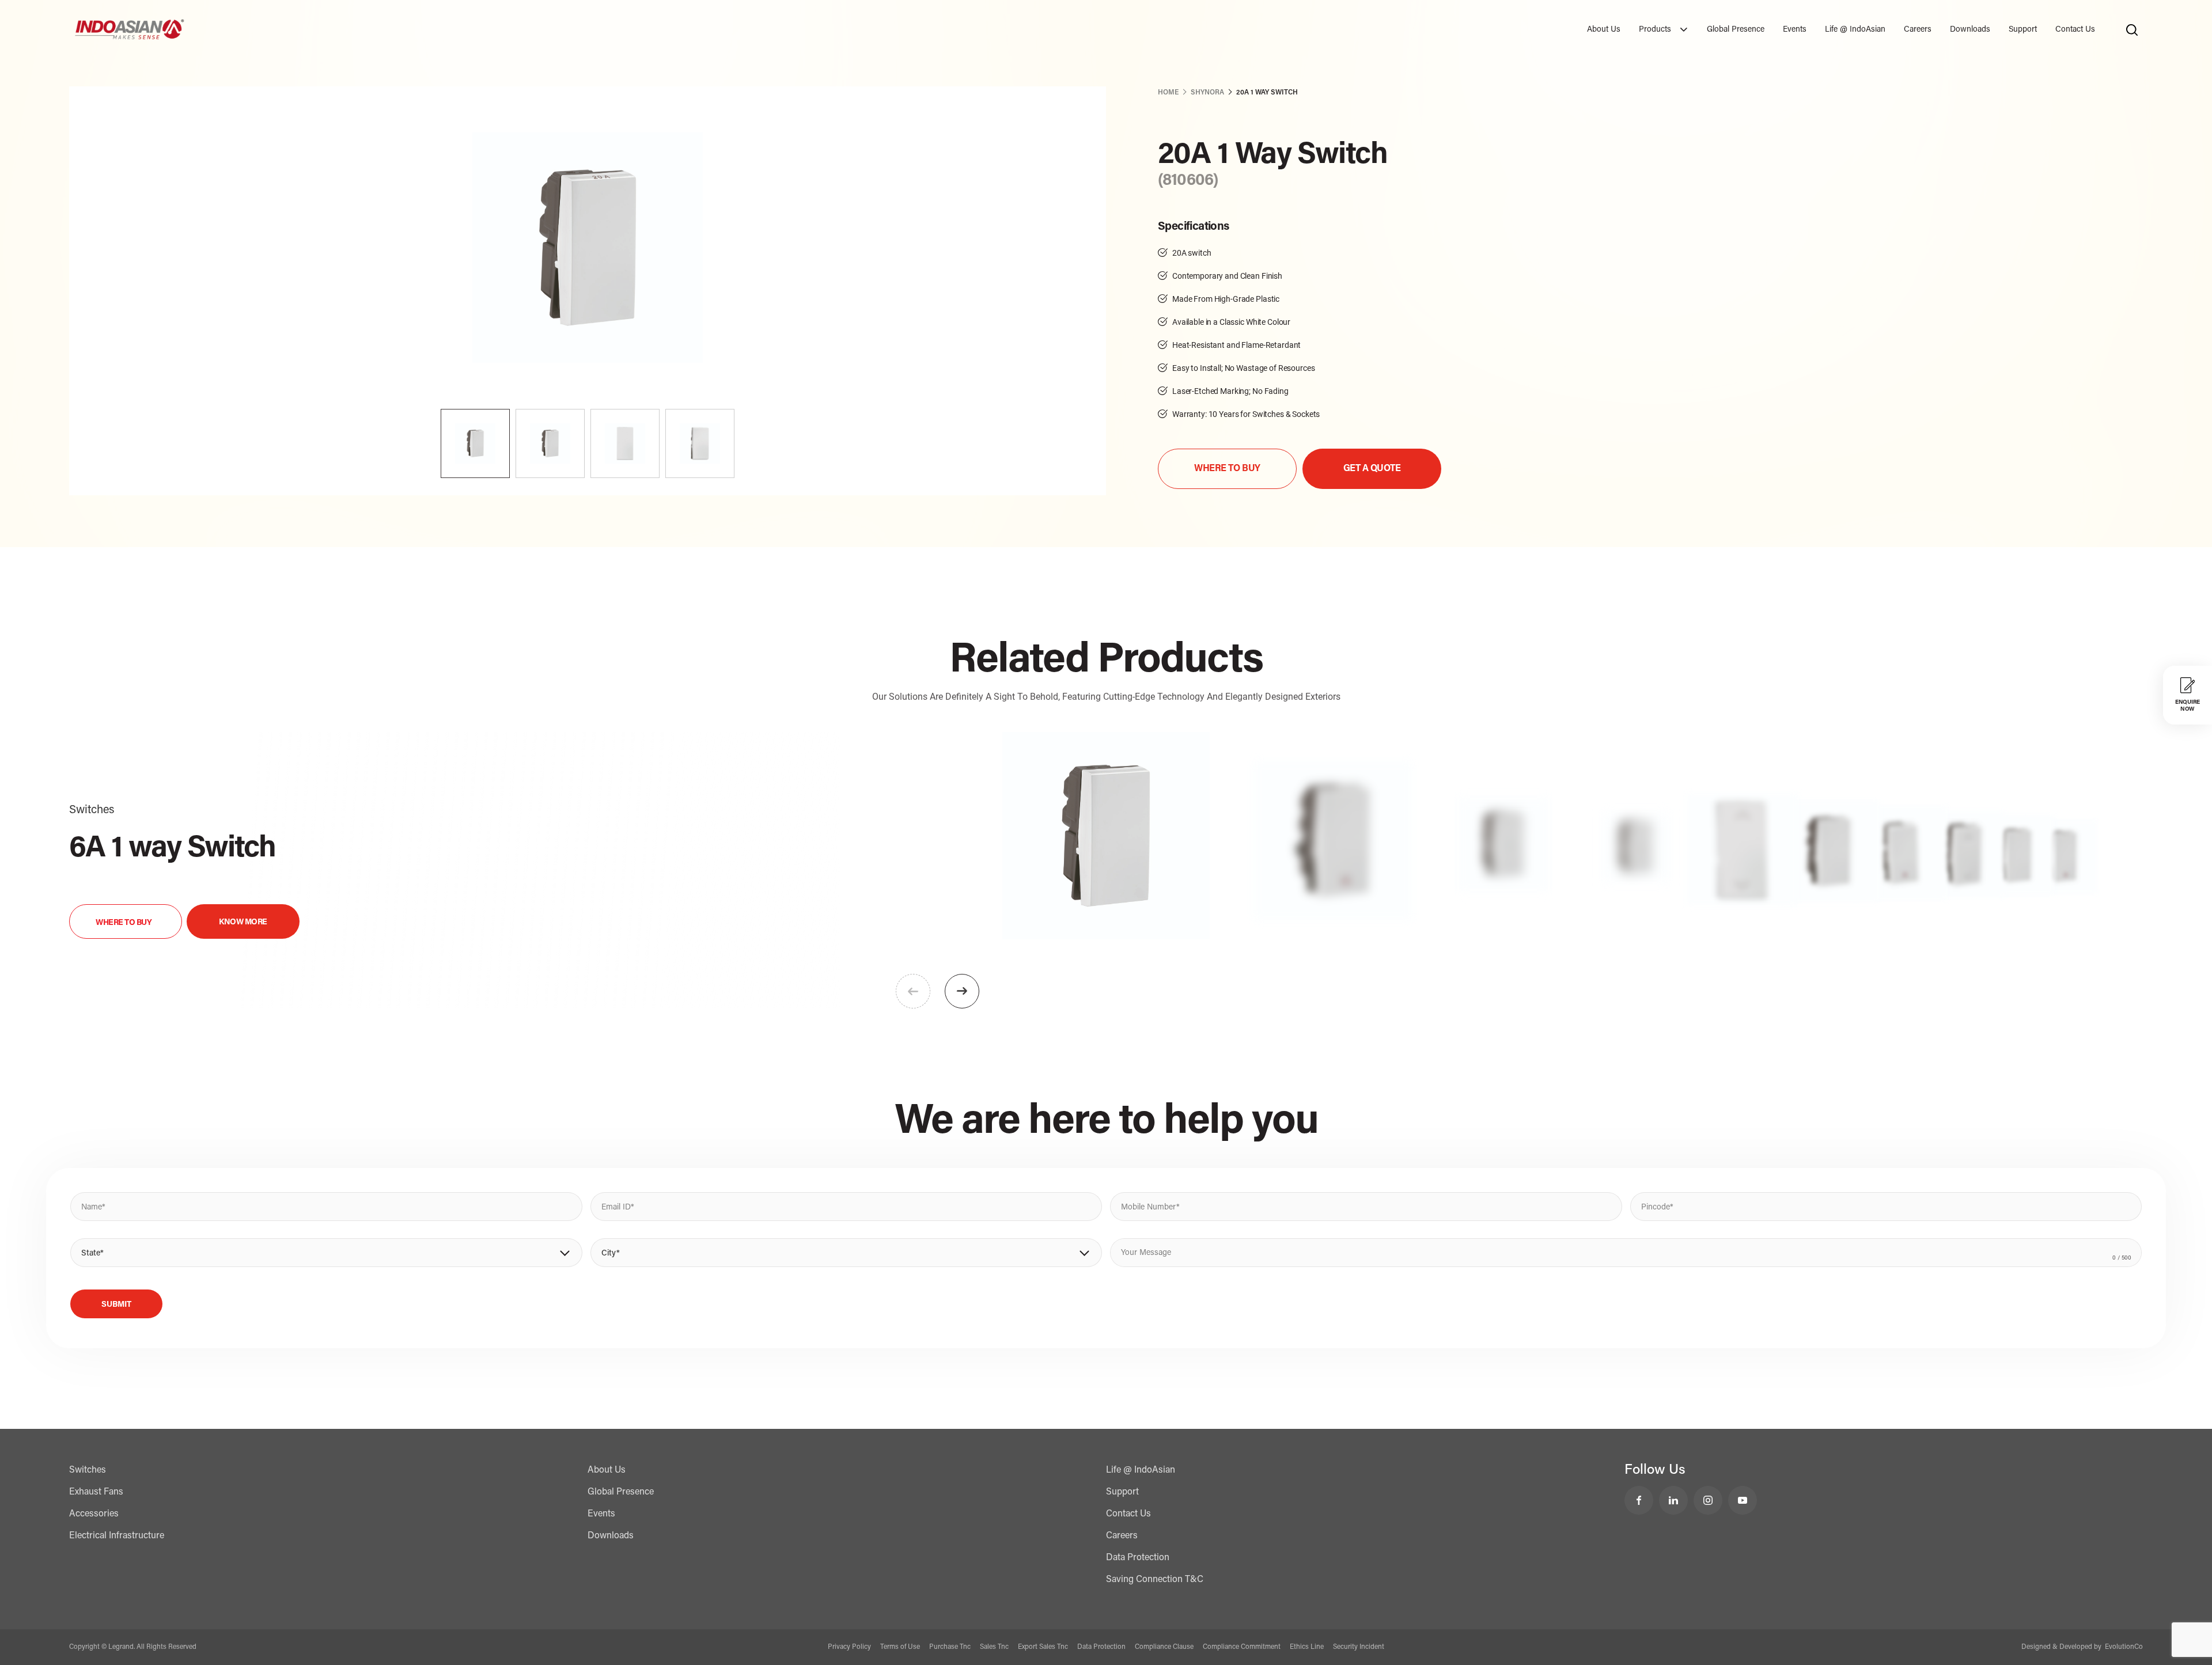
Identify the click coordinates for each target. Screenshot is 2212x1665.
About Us (1604, 30)
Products (1656, 30)
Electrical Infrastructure (117, 1536)
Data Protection (1138, 1558)
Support (2023, 30)
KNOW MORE (243, 923)
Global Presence (1736, 30)
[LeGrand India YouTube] (1743, 1500)
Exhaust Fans (96, 1492)
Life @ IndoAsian (1855, 30)
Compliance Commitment (1242, 1647)
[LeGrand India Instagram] (1708, 1500)
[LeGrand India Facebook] (1639, 1500)
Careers (1918, 30)
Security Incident (1359, 1647)
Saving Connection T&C (1155, 1580)
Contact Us (2075, 30)
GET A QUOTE (1372, 469)
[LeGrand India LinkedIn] (1673, 1500)
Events (1795, 30)
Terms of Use (900, 1647)
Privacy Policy (849, 1647)
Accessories (94, 1514)
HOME (1168, 93)
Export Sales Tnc (1043, 1647)
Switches (88, 1470)
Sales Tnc (994, 1647)
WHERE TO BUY (1227, 469)
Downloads (1970, 30)
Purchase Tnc (950, 1647)
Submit (116, 1305)
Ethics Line (1307, 1647)
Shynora (1207, 93)
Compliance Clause (1164, 1647)
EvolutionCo (2124, 1647)
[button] (962, 991)
